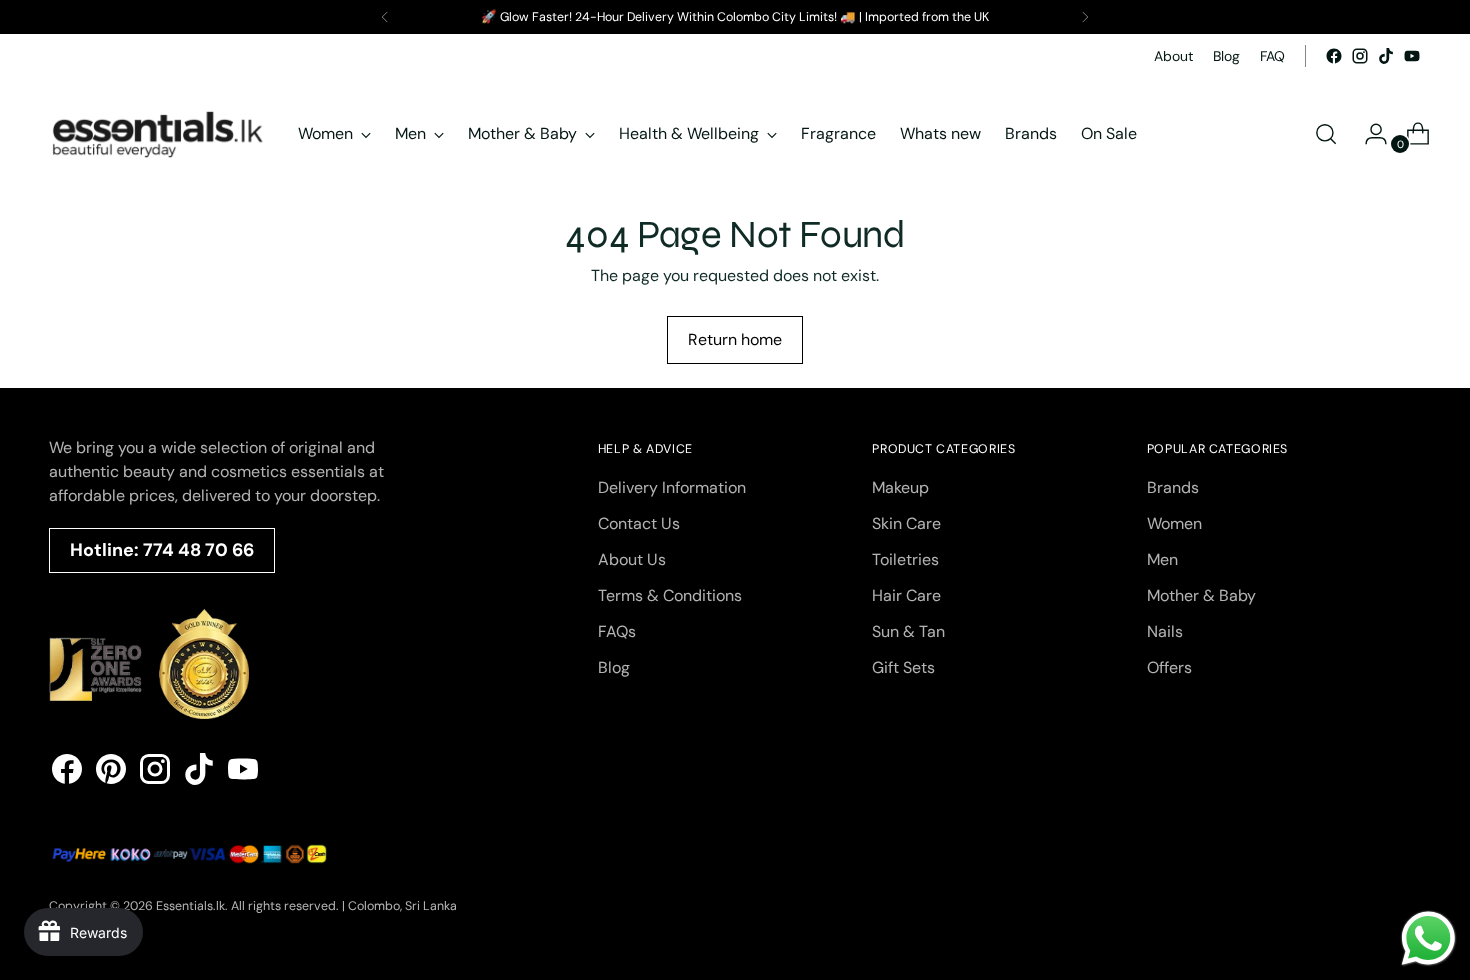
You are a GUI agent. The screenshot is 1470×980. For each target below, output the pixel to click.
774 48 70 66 (198, 550)
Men (1162, 559)
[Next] (1085, 17)
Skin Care (906, 523)
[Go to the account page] (1368, 134)
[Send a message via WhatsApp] (1428, 938)
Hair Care (906, 595)
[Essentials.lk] (159, 134)
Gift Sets (903, 667)
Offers (1169, 667)
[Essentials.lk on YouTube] (1412, 56)
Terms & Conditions (670, 595)
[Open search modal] (1326, 134)
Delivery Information (672, 487)
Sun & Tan (908, 631)
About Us (632, 559)
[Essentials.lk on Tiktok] (1386, 56)
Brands (1173, 487)
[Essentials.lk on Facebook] (1334, 56)
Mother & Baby (1201, 595)
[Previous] (385, 17)
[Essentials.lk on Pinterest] (111, 772)
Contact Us (639, 523)
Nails (1165, 631)
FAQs (617, 631)
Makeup (900, 487)
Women (1174, 523)
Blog (614, 667)
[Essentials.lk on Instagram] (1360, 56)
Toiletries (905, 559)
